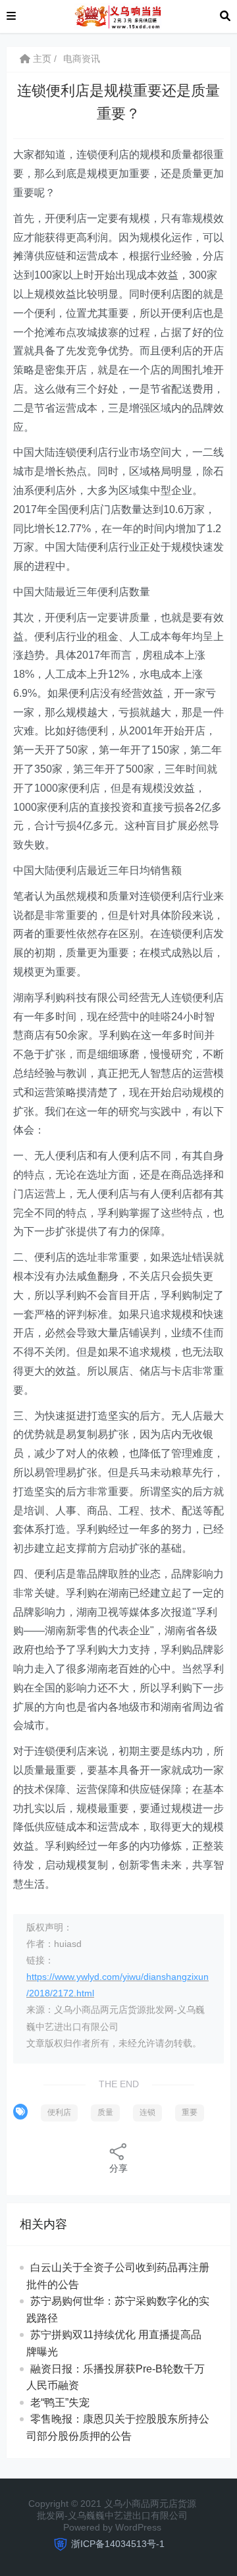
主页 (41, 59)
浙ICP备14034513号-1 (118, 2544)
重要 (190, 2112)
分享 (118, 2168)
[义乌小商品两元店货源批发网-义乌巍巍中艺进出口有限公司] (118, 15)
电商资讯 (82, 59)
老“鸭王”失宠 (60, 2402)
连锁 (147, 2112)
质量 (105, 2112)
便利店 (59, 2112)
